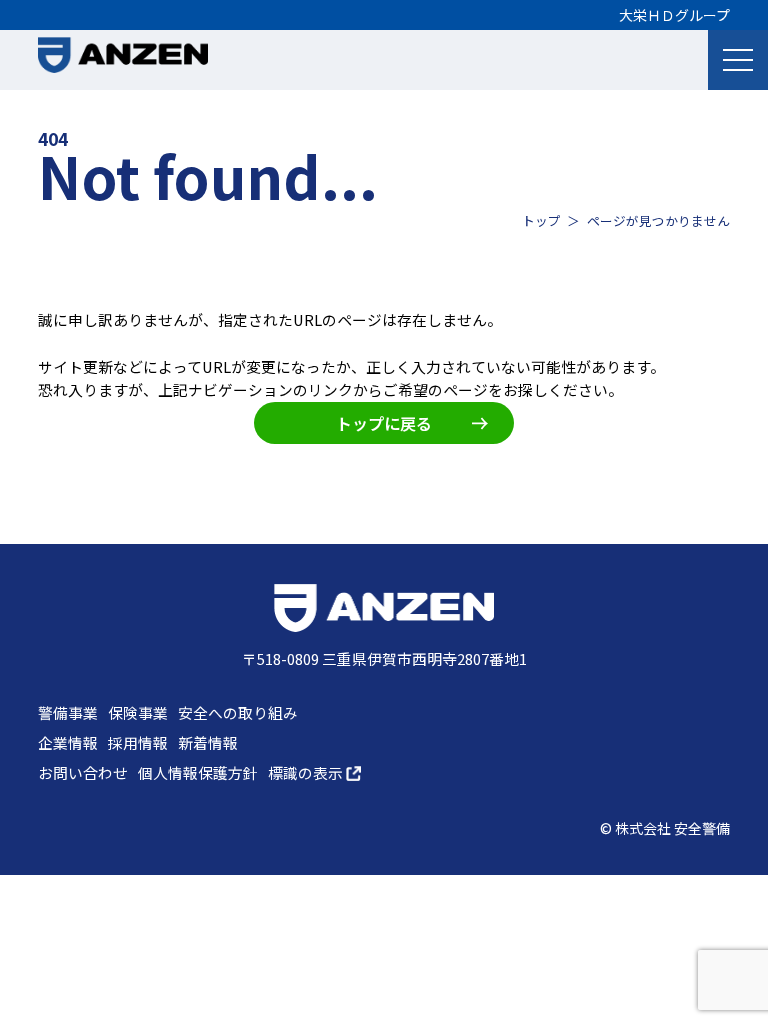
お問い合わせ (83, 772)
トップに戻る (384, 423)
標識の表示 (307, 772)
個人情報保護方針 (198, 772)
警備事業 (68, 712)
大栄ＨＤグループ (674, 15)
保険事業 (138, 712)
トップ (541, 220)
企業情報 (68, 742)
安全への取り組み (238, 712)
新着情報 (208, 742)
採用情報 (138, 742)
